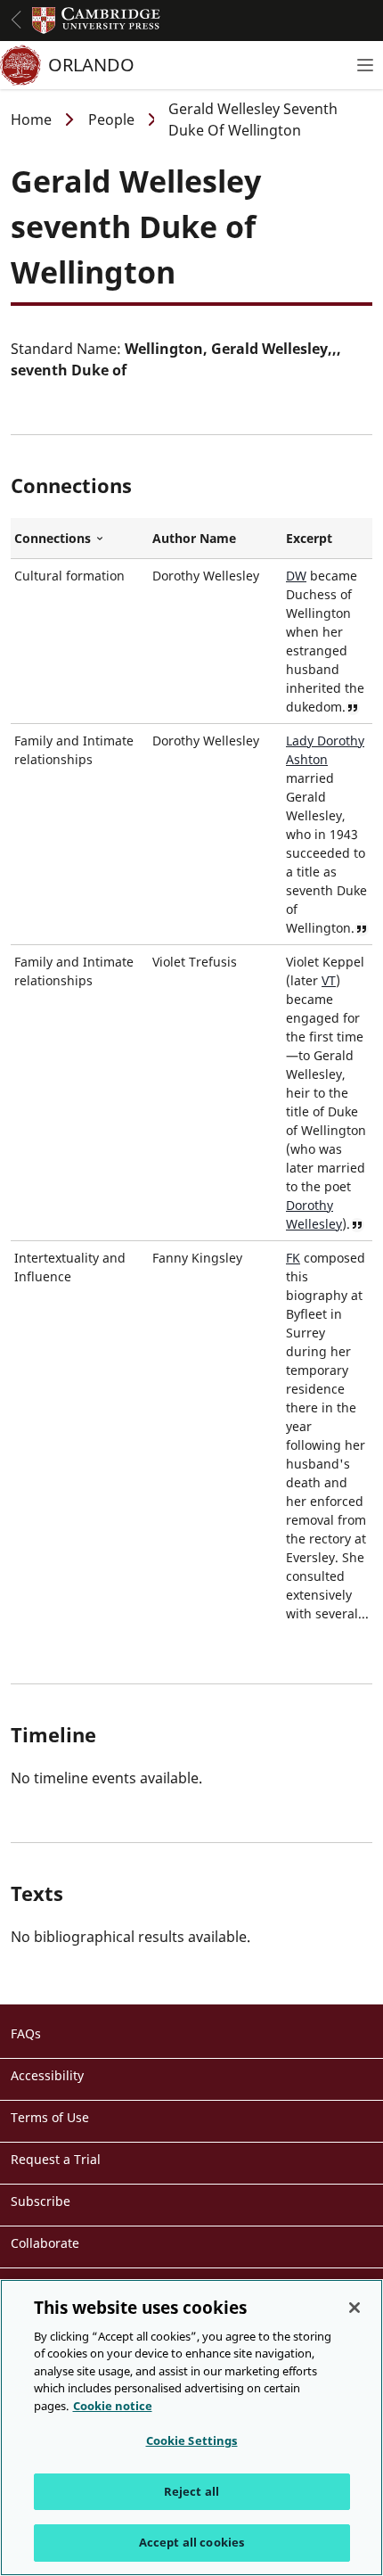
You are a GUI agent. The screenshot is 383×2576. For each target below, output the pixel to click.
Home (31, 119)
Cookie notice (113, 2406)
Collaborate (45, 2243)
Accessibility (47, 2075)
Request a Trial (56, 2159)
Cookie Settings (192, 2440)
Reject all (191, 2491)
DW (296, 576)
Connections (80, 539)
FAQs (26, 2033)
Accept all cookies (191, 2542)
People (111, 119)
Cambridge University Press (96, 21)
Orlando (91, 65)
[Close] (354, 2308)
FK (293, 1258)
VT (329, 980)
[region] (191, 2428)
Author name (194, 538)
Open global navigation (16, 20)
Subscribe (41, 2201)
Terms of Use (50, 2117)
